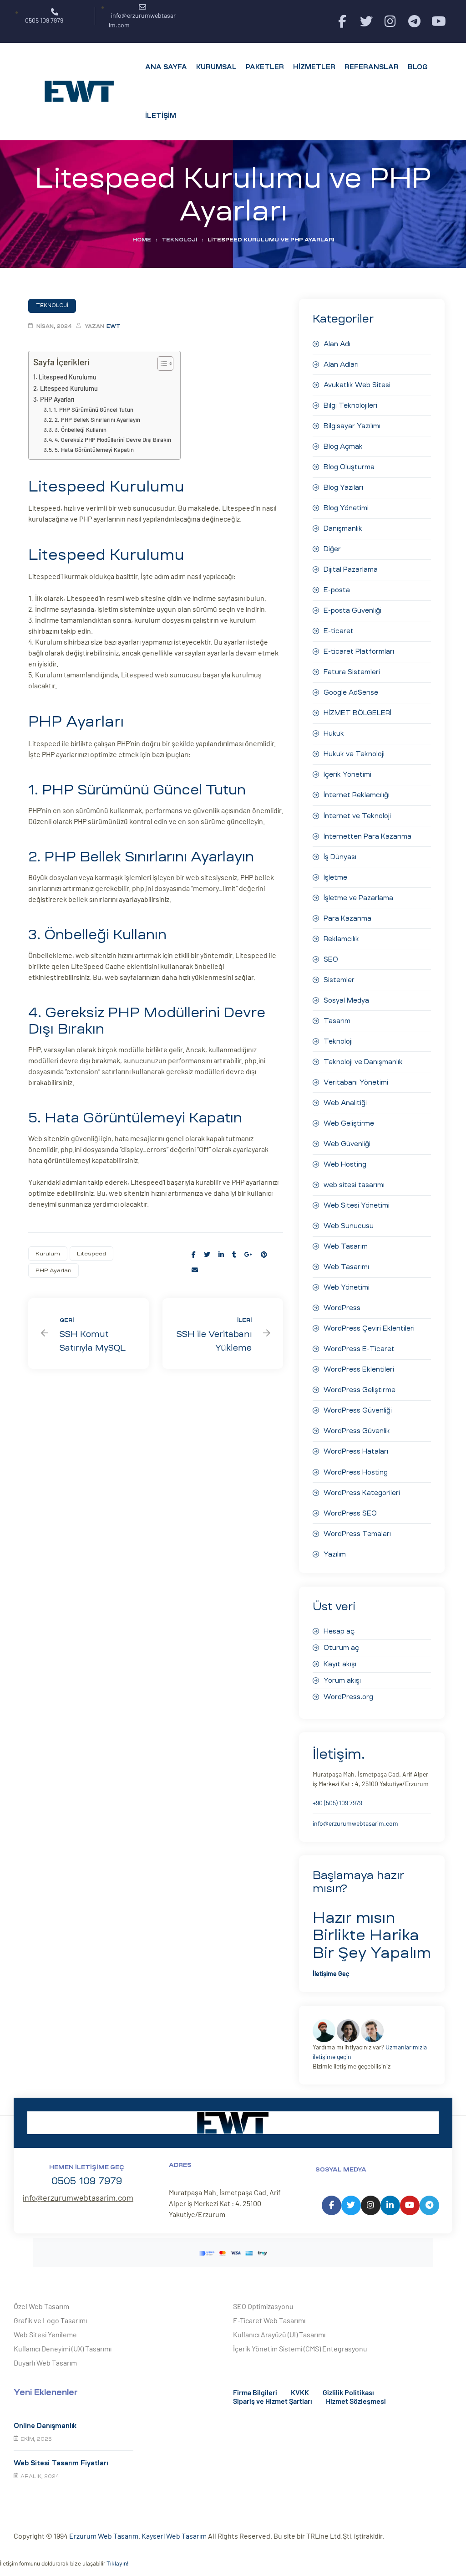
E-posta (337, 590)
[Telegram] (414, 22)
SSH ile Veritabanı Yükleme (223, 1334)
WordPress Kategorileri (362, 1493)
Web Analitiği (345, 1103)
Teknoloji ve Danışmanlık (363, 1062)
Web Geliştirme (349, 1123)
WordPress (342, 1308)
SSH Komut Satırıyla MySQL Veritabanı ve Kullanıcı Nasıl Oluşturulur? (89, 1334)
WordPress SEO (350, 1513)
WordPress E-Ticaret (359, 1349)
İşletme (335, 877)
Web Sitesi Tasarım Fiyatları (61, 2463)
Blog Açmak (343, 446)
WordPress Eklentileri (359, 1369)
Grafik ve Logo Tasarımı (50, 2320)
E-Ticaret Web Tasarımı (269, 2320)
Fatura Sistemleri (352, 672)
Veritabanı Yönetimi (356, 1082)
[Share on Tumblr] (234, 1254)
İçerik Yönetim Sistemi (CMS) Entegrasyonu (300, 2348)
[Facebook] (342, 22)
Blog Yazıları (343, 487)
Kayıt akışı (340, 1664)
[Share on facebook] (194, 1254)
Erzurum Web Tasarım (104, 2536)
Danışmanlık (343, 528)
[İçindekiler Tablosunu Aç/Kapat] (161, 364)
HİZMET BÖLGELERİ (357, 713)
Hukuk (334, 733)
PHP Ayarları (57, 399)
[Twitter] (366, 22)
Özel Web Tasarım (41, 2306)
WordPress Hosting (356, 1472)
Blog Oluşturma (349, 467)
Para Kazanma (347, 918)
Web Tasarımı (346, 1267)
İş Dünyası (340, 857)
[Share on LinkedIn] (221, 1254)
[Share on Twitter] (207, 1254)
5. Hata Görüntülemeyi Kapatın (94, 450)
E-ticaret (339, 631)
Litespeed (91, 1254)
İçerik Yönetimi (347, 774)
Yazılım (335, 1554)
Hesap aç (339, 1631)
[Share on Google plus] (248, 1254)
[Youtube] (438, 22)
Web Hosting (345, 1164)
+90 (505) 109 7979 (337, 1803)
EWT (114, 326)
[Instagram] (390, 22)
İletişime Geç (331, 1974)
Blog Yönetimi (346, 508)
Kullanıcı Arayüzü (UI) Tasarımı (279, 2334)
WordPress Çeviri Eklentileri (369, 1328)
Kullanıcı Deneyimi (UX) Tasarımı (63, 2348)
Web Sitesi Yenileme (45, 2334)
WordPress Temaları (357, 1534)
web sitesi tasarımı (354, 1185)
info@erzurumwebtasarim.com (355, 1823)
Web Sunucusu (349, 1226)
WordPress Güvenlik (357, 1431)
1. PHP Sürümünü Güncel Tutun (94, 410)
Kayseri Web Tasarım (174, 2536)
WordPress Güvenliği (358, 1410)
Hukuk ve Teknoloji (354, 754)
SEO (331, 959)
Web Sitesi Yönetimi (357, 1205)
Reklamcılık (341, 939)
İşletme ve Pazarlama (358, 898)
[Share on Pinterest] (264, 1254)
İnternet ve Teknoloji (357, 816)
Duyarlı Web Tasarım (45, 2363)
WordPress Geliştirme (360, 1390)
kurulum (48, 1254)
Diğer (332, 549)
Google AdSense (351, 692)
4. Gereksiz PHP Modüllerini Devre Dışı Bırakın (113, 440)
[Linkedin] (390, 2205)
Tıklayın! (117, 2563)
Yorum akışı (342, 1680)
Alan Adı (337, 344)
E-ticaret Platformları (359, 651)
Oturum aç (341, 1648)
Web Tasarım (346, 1246)
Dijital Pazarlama (351, 569)
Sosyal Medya (346, 1000)
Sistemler (339, 980)
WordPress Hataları (356, 1451)
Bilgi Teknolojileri (350, 405)
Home (142, 240)
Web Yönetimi (347, 1287)
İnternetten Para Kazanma (367, 836)
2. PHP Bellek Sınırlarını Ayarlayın (97, 420)
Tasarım (337, 1021)
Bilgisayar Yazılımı (352, 426)
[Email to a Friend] (195, 1270)
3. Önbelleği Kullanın (81, 430)
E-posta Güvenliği (352, 610)
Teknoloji (179, 240)
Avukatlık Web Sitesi (357, 385)
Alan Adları (341, 364)
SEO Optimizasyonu (263, 2306)
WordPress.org (348, 1697)
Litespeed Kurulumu (68, 377)
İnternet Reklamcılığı (357, 795)
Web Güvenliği (347, 1144)
